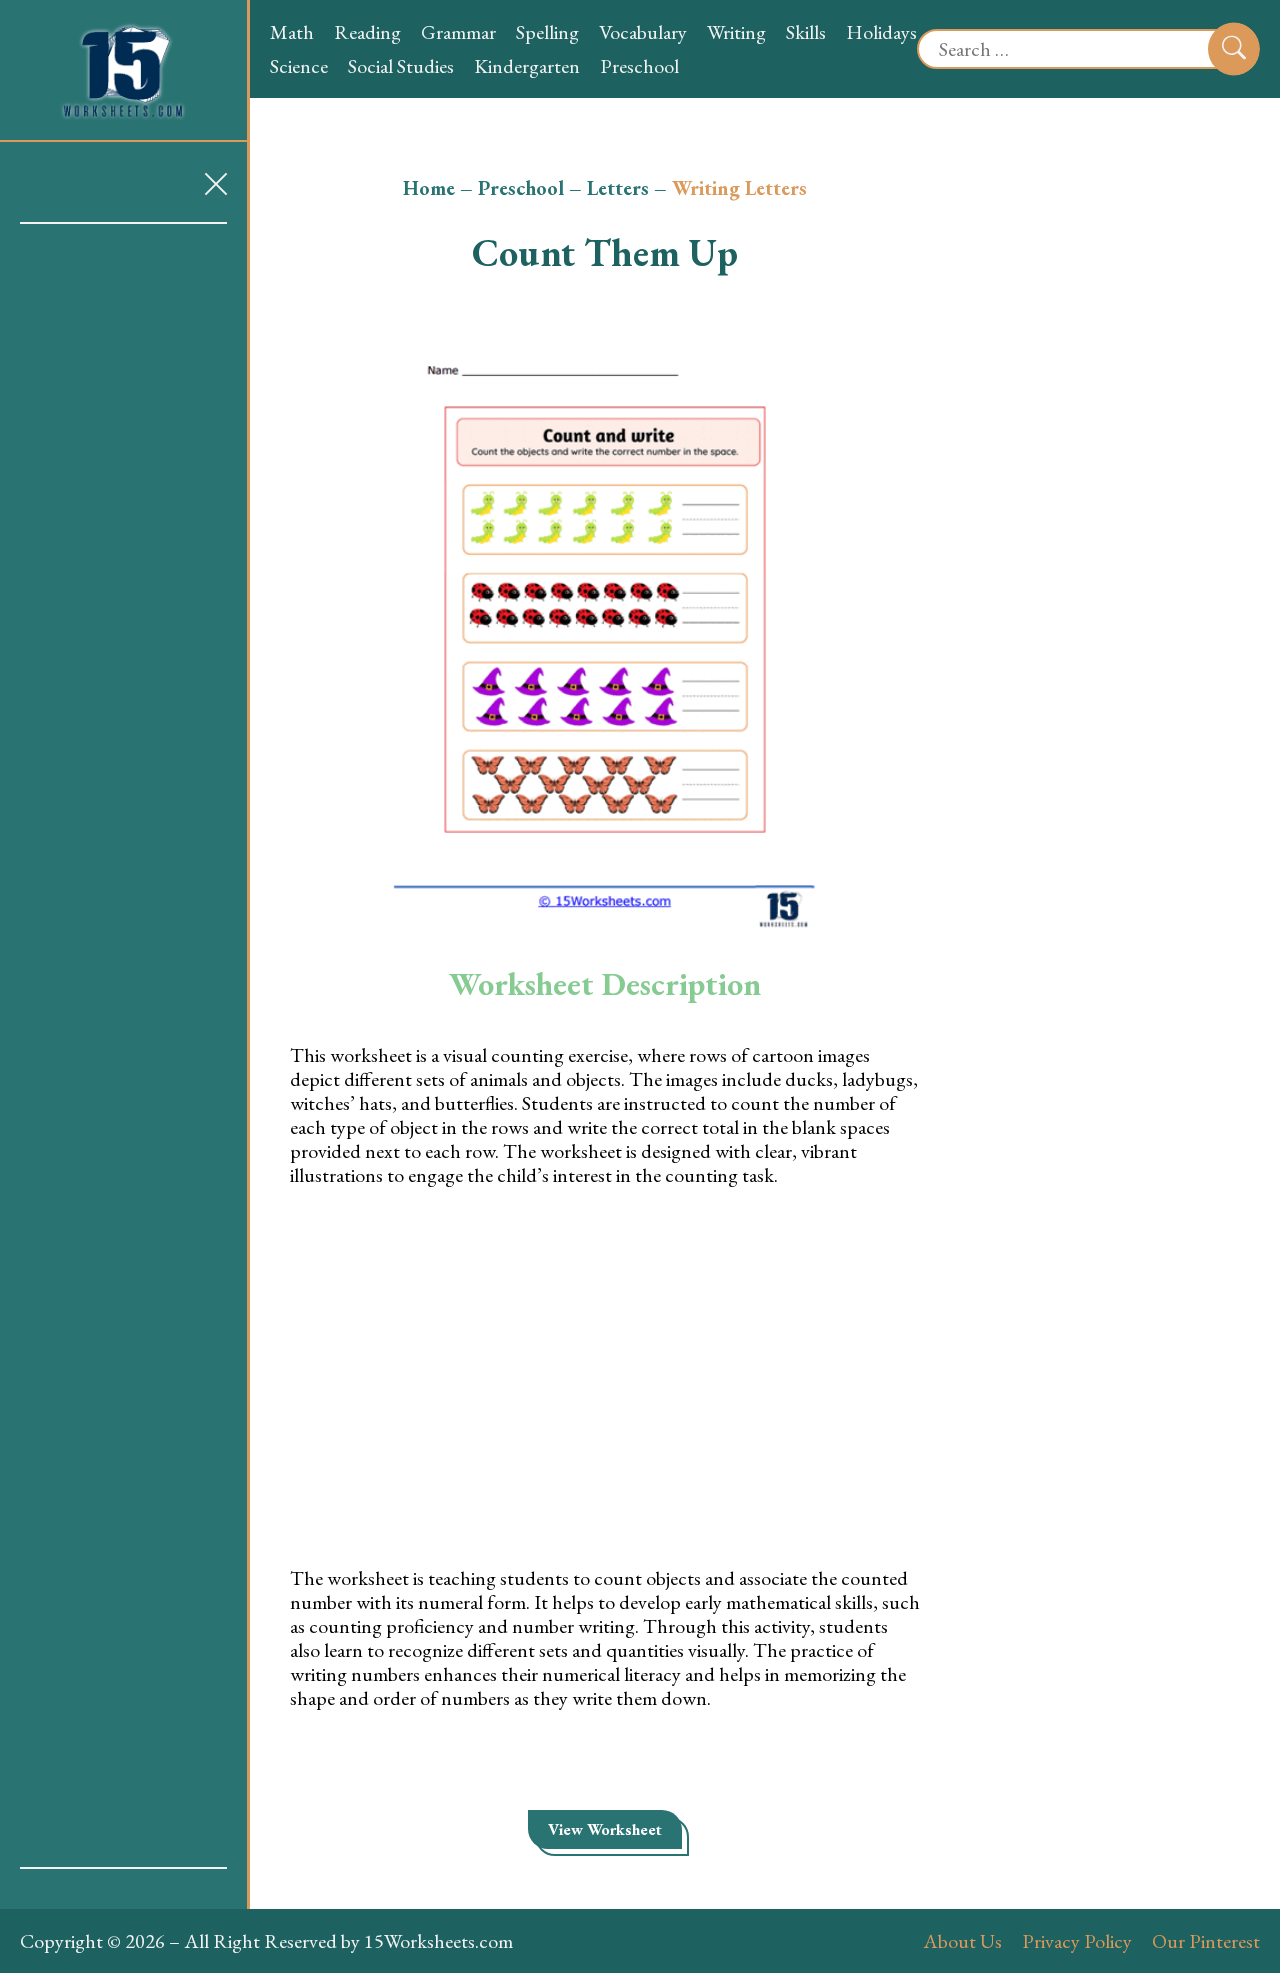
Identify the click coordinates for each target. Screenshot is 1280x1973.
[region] (123, 1045)
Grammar (458, 32)
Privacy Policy (1077, 1941)
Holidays (881, 32)
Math (292, 32)
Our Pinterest (1206, 1941)
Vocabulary (643, 32)
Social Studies (401, 66)
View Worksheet (605, 1829)
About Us (962, 1941)
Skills (806, 32)
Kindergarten (527, 66)
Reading (367, 32)
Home (429, 188)
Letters (618, 188)
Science (299, 66)
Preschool (639, 66)
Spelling (547, 32)
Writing (736, 32)
